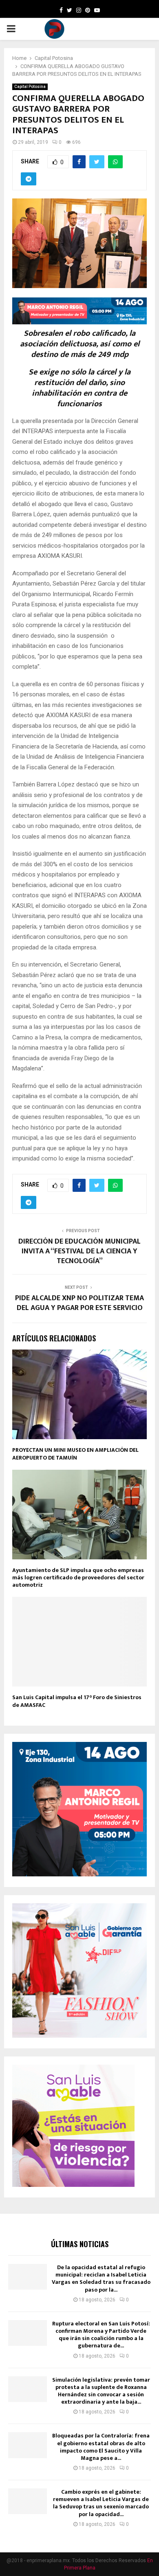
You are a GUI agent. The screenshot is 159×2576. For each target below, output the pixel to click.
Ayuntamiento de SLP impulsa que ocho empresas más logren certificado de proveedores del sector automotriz (78, 1578)
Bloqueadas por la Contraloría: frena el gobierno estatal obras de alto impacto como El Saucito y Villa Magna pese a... (101, 2447)
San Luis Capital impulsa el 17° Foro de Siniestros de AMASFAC (77, 1701)
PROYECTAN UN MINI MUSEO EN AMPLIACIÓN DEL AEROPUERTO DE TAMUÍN (75, 1454)
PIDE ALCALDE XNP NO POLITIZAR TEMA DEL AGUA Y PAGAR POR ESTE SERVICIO (79, 1303)
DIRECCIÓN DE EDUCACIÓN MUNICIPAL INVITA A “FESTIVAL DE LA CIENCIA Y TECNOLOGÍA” (79, 1251)
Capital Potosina (30, 87)
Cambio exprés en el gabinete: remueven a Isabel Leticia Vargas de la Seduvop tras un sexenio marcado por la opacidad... (101, 2503)
